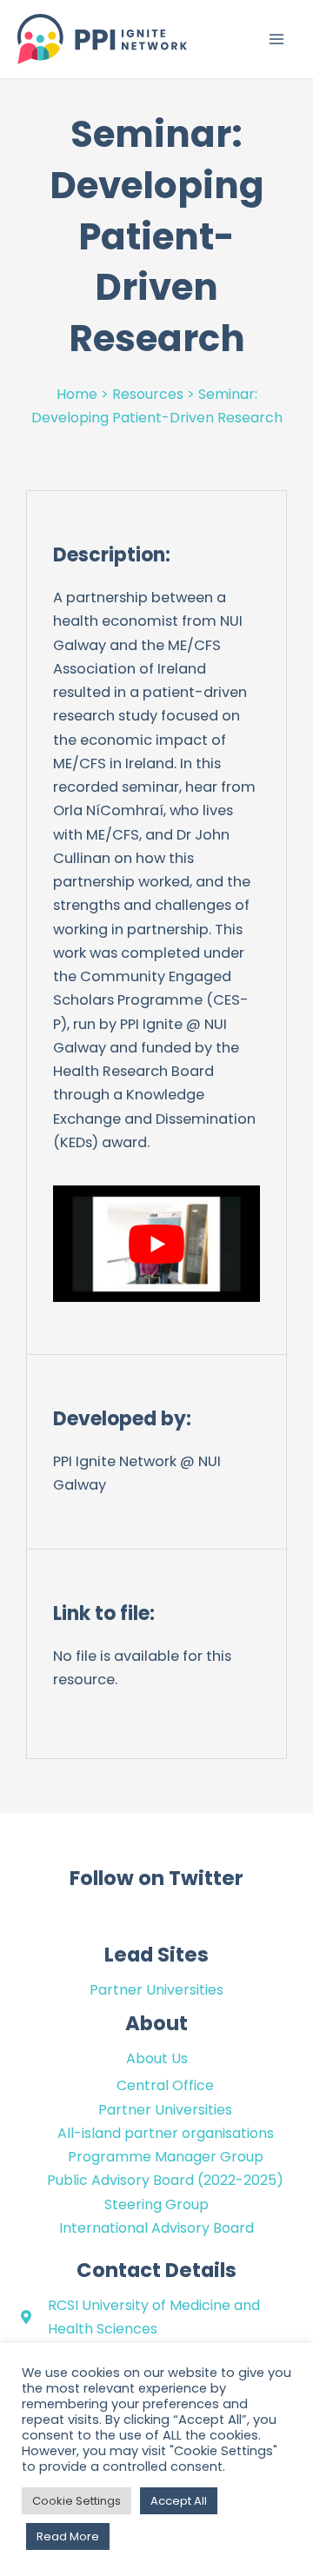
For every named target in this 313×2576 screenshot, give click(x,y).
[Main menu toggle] (276, 40)
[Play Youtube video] (156, 1244)
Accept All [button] (179, 2501)
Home (77, 394)
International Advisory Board (156, 2228)
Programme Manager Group (166, 2157)
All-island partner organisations (166, 2133)
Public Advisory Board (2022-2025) (165, 2180)
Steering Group (156, 2204)
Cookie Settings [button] (77, 2501)
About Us (157, 2058)
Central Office (165, 2085)
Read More (68, 2536)
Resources (148, 394)
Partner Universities (156, 1990)
